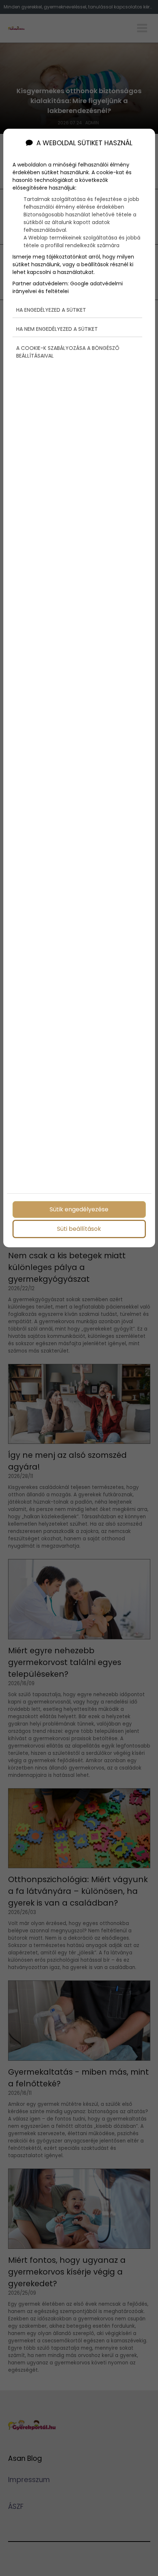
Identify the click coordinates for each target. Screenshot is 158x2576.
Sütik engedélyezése (79, 1209)
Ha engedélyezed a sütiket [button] (51, 310)
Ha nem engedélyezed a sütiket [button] (57, 329)
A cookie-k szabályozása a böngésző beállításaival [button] (68, 352)
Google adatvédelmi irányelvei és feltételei (68, 287)
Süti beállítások (79, 1229)
